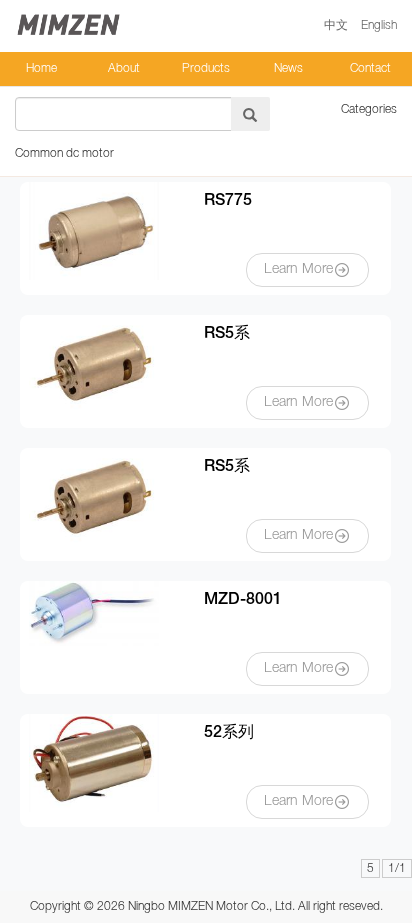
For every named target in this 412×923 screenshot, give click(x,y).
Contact (370, 68)
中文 (336, 25)
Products (206, 68)
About (124, 68)
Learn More (298, 269)
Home (41, 68)
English (379, 25)
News (288, 68)
